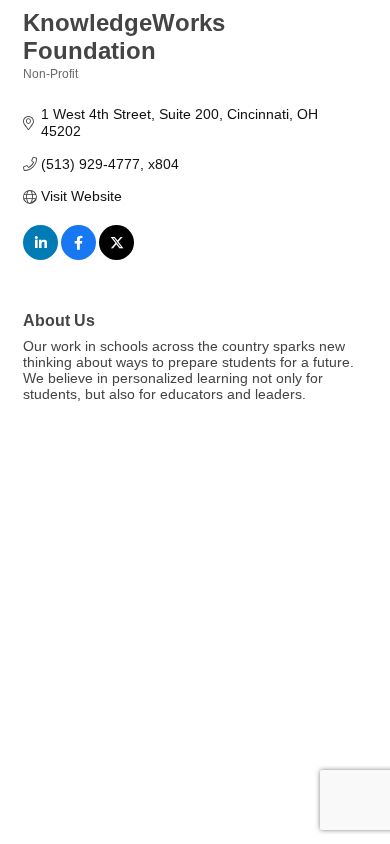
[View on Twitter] (116, 255)
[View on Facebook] (78, 255)
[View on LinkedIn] (40, 255)
